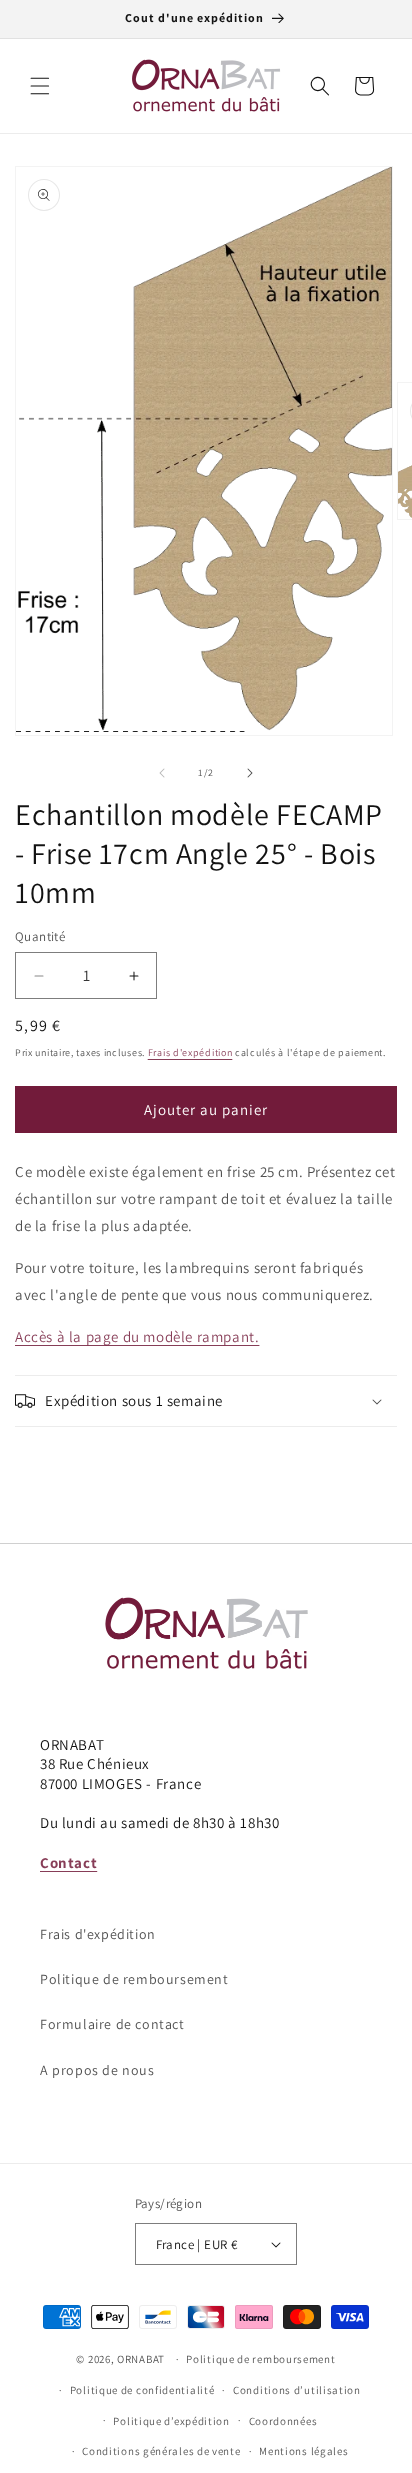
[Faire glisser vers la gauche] (162, 773)
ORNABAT (141, 2359)
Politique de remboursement (134, 1979)
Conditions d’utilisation (297, 2390)
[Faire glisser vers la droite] (250, 773)
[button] (40, 86)
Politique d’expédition (171, 2421)
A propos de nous (97, 2070)
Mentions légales (303, 2451)
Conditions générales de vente (161, 2451)
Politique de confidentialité (142, 2390)
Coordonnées (283, 2421)
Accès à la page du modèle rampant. (137, 1336)
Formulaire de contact (112, 2024)
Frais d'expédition (190, 1052)
